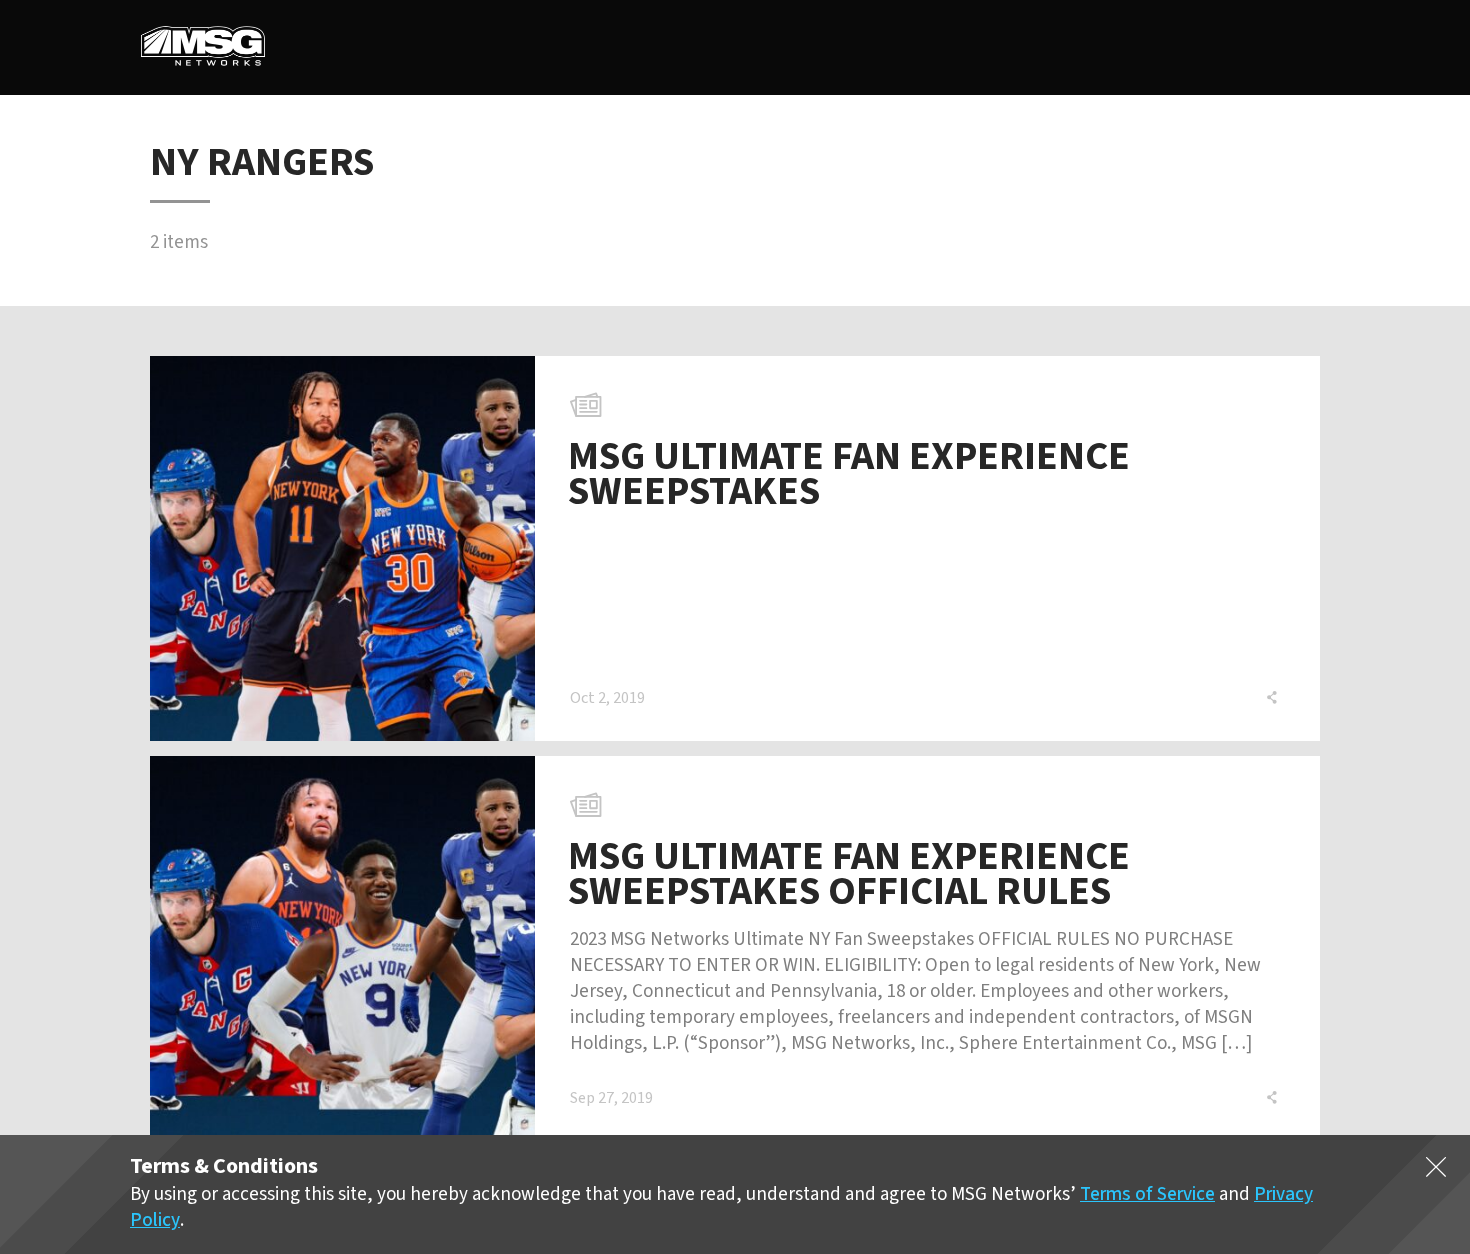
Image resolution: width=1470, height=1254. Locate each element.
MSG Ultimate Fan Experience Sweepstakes (849, 474)
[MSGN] (203, 47)
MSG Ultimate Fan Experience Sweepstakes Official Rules (849, 874)
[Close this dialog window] (1436, 1171)
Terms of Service (1147, 1194)
